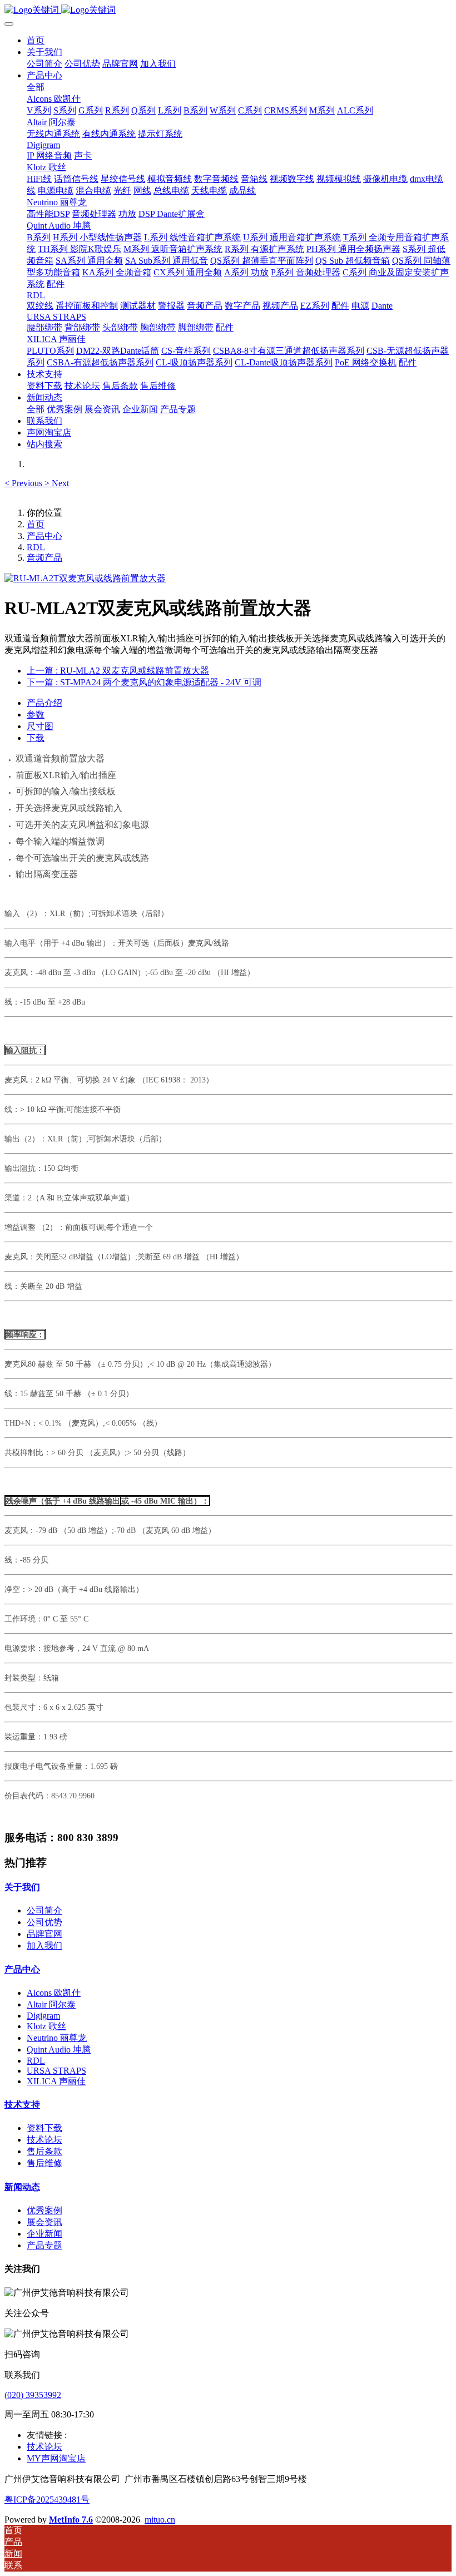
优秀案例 (44, 2210)
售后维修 (44, 2163)
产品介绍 (44, 703)
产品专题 (44, 2245)
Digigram (43, 2016)
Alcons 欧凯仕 (54, 1993)
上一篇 (118, 671)
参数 (36, 715)
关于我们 (22, 1887)
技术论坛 (44, 2140)
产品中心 (44, 536)
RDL (36, 547)
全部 (36, 87)
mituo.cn (160, 2520)
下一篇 (144, 682)
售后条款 (44, 2151)
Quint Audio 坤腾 (59, 2050)
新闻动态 (22, 2187)
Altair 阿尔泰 (51, 2004)
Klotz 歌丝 (46, 2026)
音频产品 (44, 558)
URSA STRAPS (56, 2071)
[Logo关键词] (228, 10)
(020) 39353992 (33, 2395)
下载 (36, 738)
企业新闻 (44, 2234)
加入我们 (44, 1945)
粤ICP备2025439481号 (47, 2500)
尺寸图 (40, 726)
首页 (36, 40)
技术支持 (22, 2105)
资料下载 (44, 2128)
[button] (24, 483)
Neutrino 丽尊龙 (57, 2038)
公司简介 (44, 1910)
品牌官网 (44, 1934)
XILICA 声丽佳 (56, 2081)
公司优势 (44, 1922)
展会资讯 (44, 2222)
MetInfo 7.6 (71, 2520)
